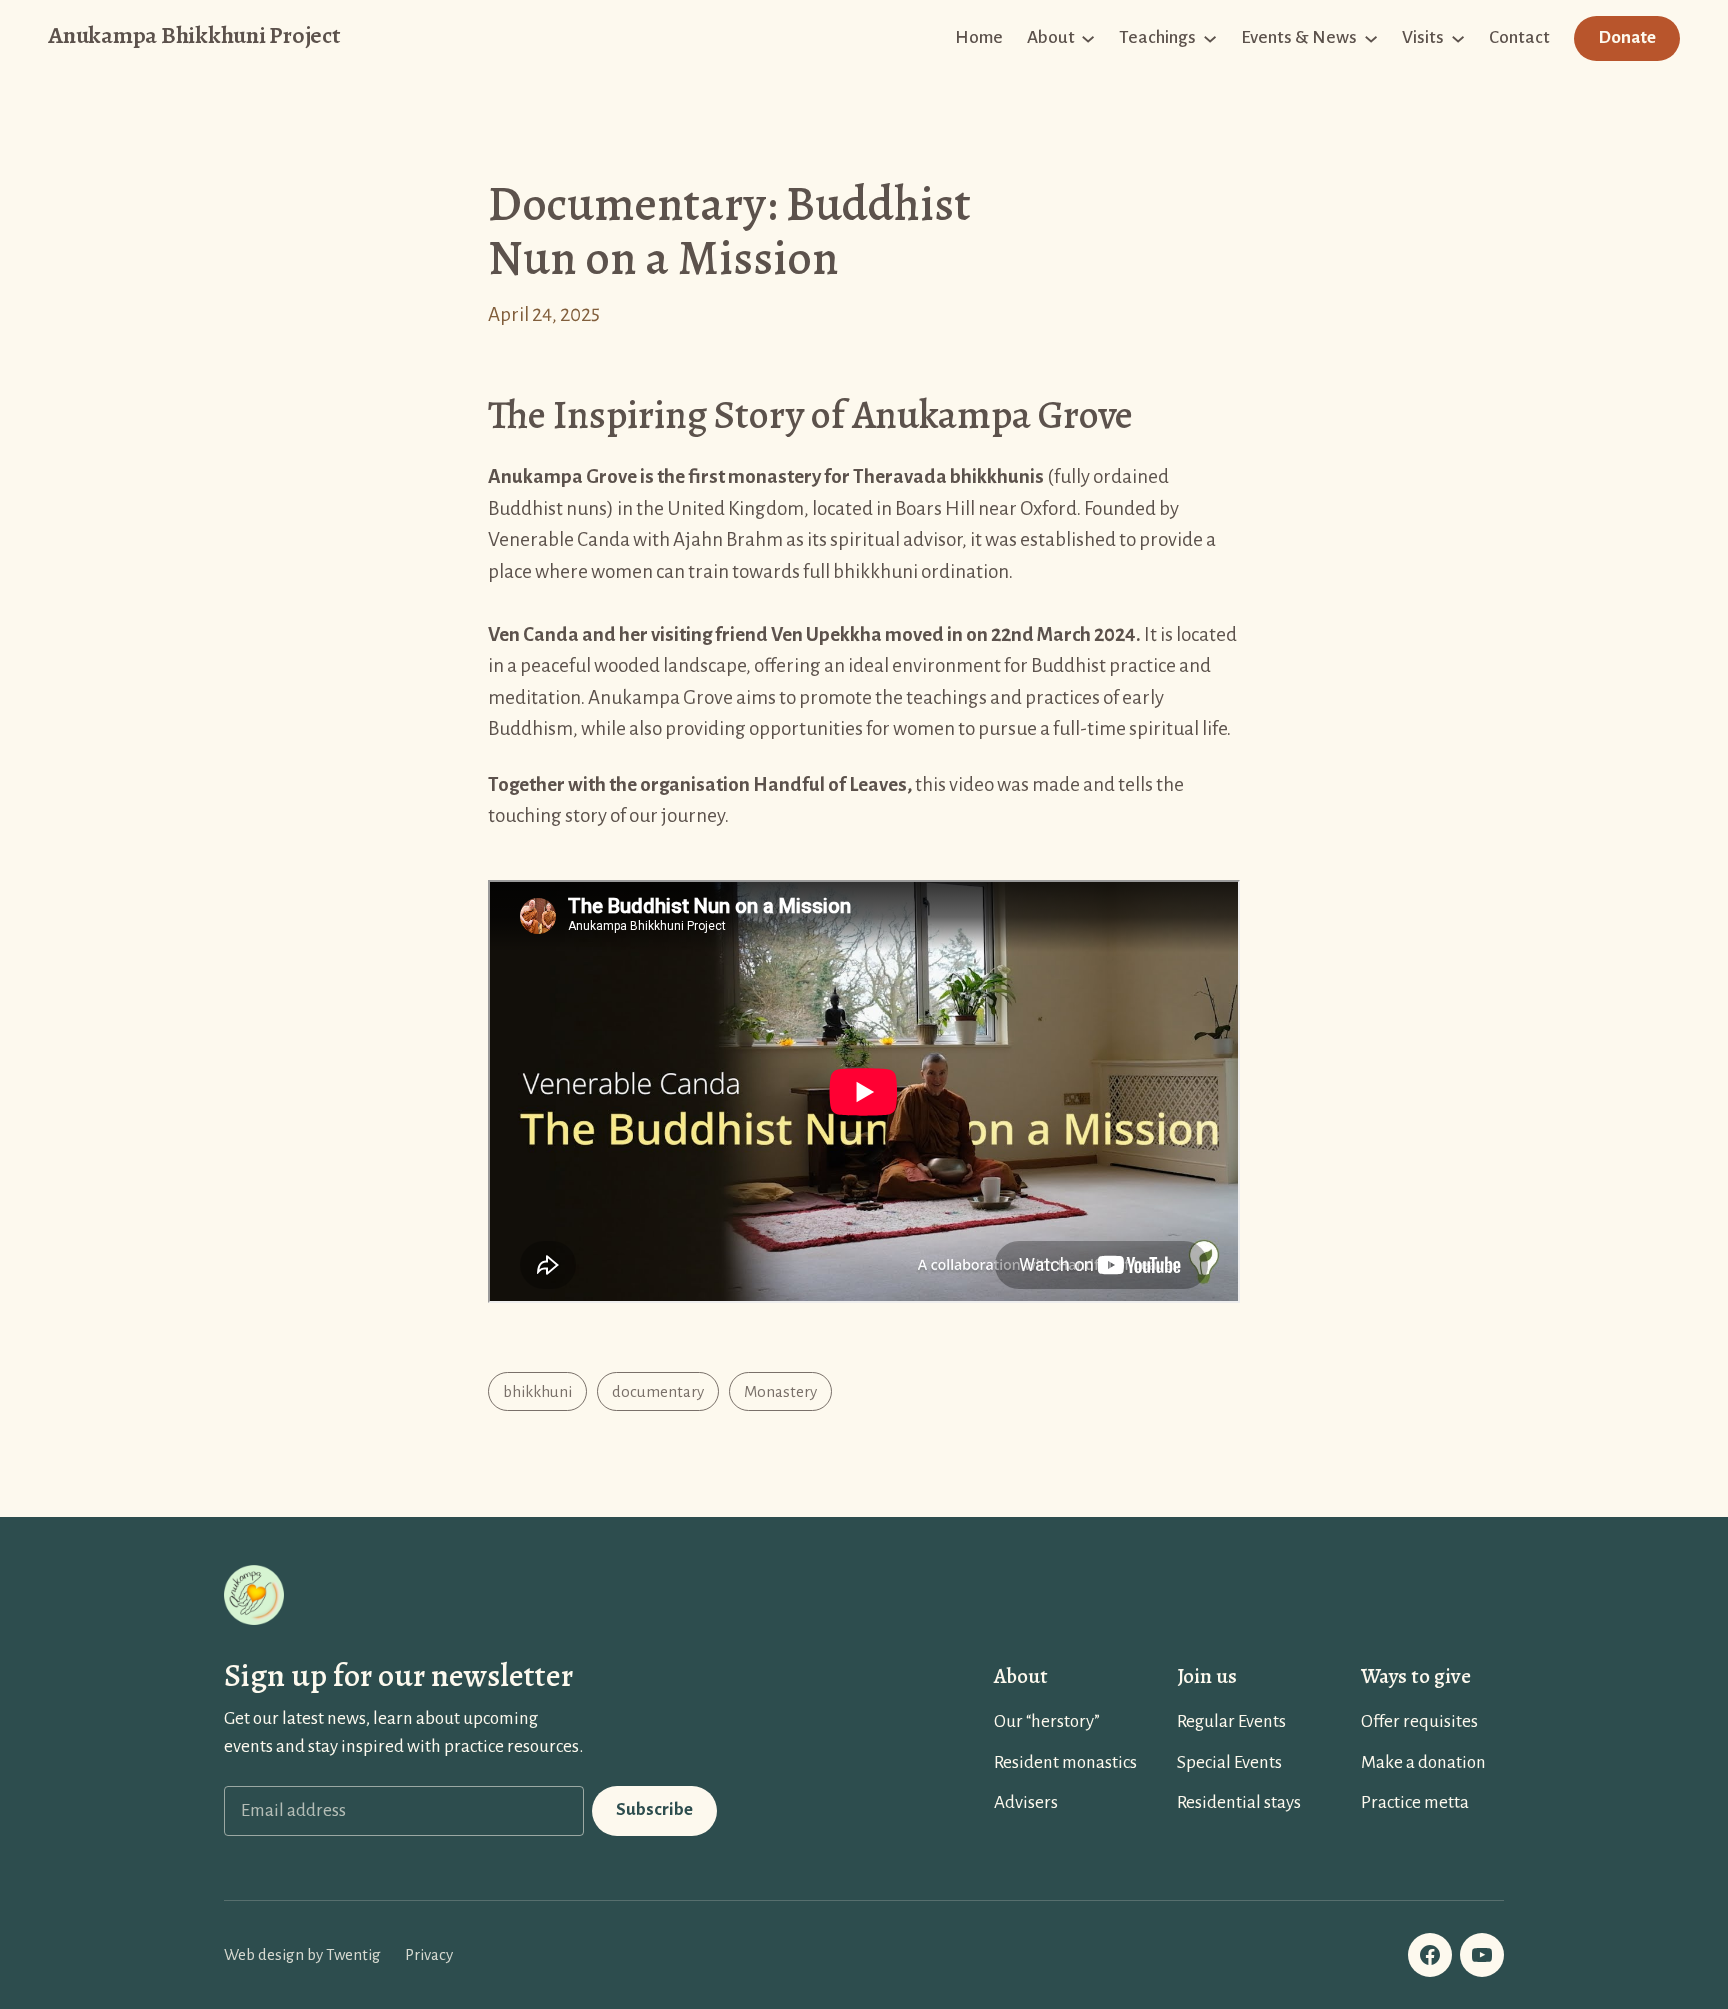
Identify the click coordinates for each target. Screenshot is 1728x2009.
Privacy (429, 1954)
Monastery (780, 1391)
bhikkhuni (537, 1391)
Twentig (353, 1954)
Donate (1627, 37)
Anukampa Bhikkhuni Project (194, 35)
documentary (658, 1391)
